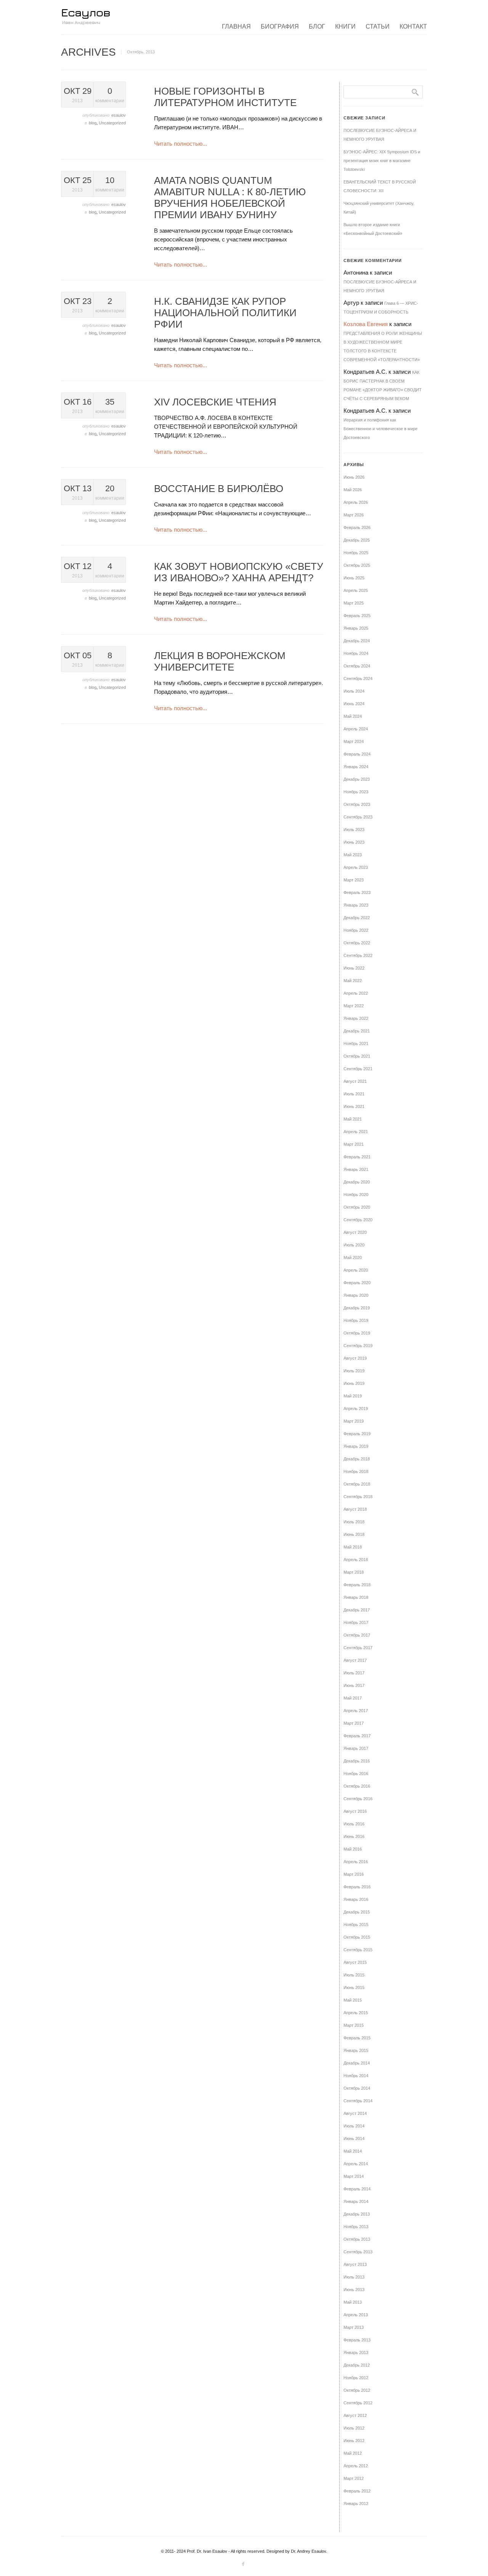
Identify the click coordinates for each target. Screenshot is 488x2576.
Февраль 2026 (357, 527)
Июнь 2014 (354, 2139)
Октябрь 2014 (357, 2088)
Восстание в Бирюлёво (219, 489)
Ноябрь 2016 (356, 1774)
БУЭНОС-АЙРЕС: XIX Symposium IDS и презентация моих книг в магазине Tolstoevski (382, 161)
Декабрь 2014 (357, 2063)
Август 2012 (355, 2415)
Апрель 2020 (356, 1270)
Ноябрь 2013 (356, 2227)
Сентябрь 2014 (358, 2101)
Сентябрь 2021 (358, 1069)
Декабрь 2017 (357, 1610)
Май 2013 (353, 2302)
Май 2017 (353, 1698)
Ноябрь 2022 (356, 930)
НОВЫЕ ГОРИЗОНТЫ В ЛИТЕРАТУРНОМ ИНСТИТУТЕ (225, 97)
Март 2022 (354, 1006)
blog (93, 123)
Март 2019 (354, 1421)
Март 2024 (354, 741)
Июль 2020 (354, 1245)
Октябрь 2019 (357, 1333)
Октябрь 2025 (357, 565)
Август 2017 (355, 1660)
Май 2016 (353, 1849)
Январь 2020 (356, 1295)
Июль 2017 (354, 1673)
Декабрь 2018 (357, 1459)
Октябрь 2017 (357, 1635)
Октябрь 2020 (357, 1207)
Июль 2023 (354, 830)
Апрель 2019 (356, 1409)
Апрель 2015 (356, 2013)
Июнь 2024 (354, 704)
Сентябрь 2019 (358, 1346)
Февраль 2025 (357, 616)
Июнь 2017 (354, 1685)
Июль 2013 (354, 2277)
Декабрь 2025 (357, 540)
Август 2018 (355, 1509)
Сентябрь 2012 (358, 2403)
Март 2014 (354, 2176)
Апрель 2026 (356, 502)
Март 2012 (354, 2478)
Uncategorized (112, 123)
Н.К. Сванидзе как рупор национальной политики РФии (225, 313)
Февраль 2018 (357, 1585)
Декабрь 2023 (357, 779)
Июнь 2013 (354, 2290)
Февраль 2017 (357, 1736)
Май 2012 (353, 2453)
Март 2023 (354, 880)
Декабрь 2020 (357, 1182)
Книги (345, 27)
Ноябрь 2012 (356, 2378)
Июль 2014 (354, 2126)
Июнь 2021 (354, 1106)
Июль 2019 (354, 1371)
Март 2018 (354, 1572)
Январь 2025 (356, 628)
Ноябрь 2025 (356, 553)
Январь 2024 (356, 767)
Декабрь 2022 (357, 918)
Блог (317, 27)
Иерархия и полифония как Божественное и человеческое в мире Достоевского (380, 429)
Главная (236, 27)
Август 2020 (355, 1232)
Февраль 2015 (357, 2038)
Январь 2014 (356, 2201)
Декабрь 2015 (357, 1912)
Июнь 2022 (354, 968)
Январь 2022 (356, 1018)
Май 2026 (353, 490)
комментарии (110, 95)
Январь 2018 (356, 1597)
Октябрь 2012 (357, 2390)
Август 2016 (355, 1811)
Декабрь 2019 (357, 1308)
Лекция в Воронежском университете (220, 661)
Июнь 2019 (354, 1383)
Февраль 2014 (357, 2189)
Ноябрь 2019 (356, 1320)
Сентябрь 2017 (358, 1648)
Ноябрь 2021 (356, 1044)
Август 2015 (355, 1962)
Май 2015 (353, 2000)
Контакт (413, 27)
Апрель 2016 (356, 1862)
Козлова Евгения (366, 324)
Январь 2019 (356, 1446)
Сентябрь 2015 (358, 1950)
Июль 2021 (354, 1094)
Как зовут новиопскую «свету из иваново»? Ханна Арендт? (239, 572)
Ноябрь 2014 (356, 2076)
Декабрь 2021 (357, 1031)
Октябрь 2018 (357, 1484)
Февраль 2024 (357, 754)
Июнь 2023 (354, 842)
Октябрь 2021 (357, 1056)
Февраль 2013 (357, 2340)
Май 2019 (353, 1396)
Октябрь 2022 (357, 943)
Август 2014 (355, 2113)
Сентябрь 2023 (358, 817)
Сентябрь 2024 (358, 679)
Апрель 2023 (356, 867)
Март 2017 (354, 1723)
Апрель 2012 (356, 2466)
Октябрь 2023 (357, 804)
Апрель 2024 (356, 729)
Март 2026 (354, 515)
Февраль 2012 (357, 2491)
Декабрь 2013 (357, 2214)
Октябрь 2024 (357, 666)
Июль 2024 (354, 691)
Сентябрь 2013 (358, 2252)
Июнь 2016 (354, 1836)
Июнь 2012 (354, 2441)
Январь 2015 (356, 2050)
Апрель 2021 (356, 1132)
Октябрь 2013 (357, 2239)
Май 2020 (353, 1257)
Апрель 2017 (356, 1711)
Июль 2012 (354, 2428)
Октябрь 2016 (357, 1786)
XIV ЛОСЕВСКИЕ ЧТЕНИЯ (215, 402)
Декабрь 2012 (357, 2365)
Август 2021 (355, 1081)
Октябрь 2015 (357, 1937)
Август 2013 (355, 2264)
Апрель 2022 (356, 993)
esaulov (119, 115)
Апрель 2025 (356, 590)
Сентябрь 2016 (358, 1799)
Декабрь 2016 (357, 1761)
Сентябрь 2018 (358, 1497)
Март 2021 (354, 1144)
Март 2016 (354, 1874)
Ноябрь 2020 (356, 1195)
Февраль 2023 (357, 892)
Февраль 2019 (357, 1434)
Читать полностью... (181, 144)
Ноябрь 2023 (356, 792)
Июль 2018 (354, 1522)
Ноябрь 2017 (356, 1622)
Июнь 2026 (354, 477)
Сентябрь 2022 (358, 955)
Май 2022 (353, 981)
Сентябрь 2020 (358, 1220)
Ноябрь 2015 (356, 1925)
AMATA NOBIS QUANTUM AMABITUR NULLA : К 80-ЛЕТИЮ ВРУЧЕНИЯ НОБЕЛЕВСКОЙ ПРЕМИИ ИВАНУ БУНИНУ (230, 198)
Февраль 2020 (357, 1283)
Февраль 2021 (357, 1157)
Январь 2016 (356, 1899)
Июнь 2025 (354, 578)
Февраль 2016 (357, 1887)
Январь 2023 (356, 905)
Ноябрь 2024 (356, 653)
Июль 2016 (354, 1824)
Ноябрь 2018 (356, 1471)
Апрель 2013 (356, 2315)
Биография (280, 27)
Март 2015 (354, 2025)
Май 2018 (353, 1547)
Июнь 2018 (354, 1534)
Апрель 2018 (356, 1560)
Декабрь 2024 (357, 641)
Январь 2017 (356, 1748)
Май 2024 (353, 716)
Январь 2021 (356, 1169)
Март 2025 (354, 603)
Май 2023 (353, 855)
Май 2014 (353, 2151)
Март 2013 (354, 2327)
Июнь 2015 (354, 1987)
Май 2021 (353, 1119)
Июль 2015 (354, 1975)
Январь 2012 (356, 2504)
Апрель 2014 (356, 2164)
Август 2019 (355, 1358)
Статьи (378, 27)
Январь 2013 (356, 2352)
